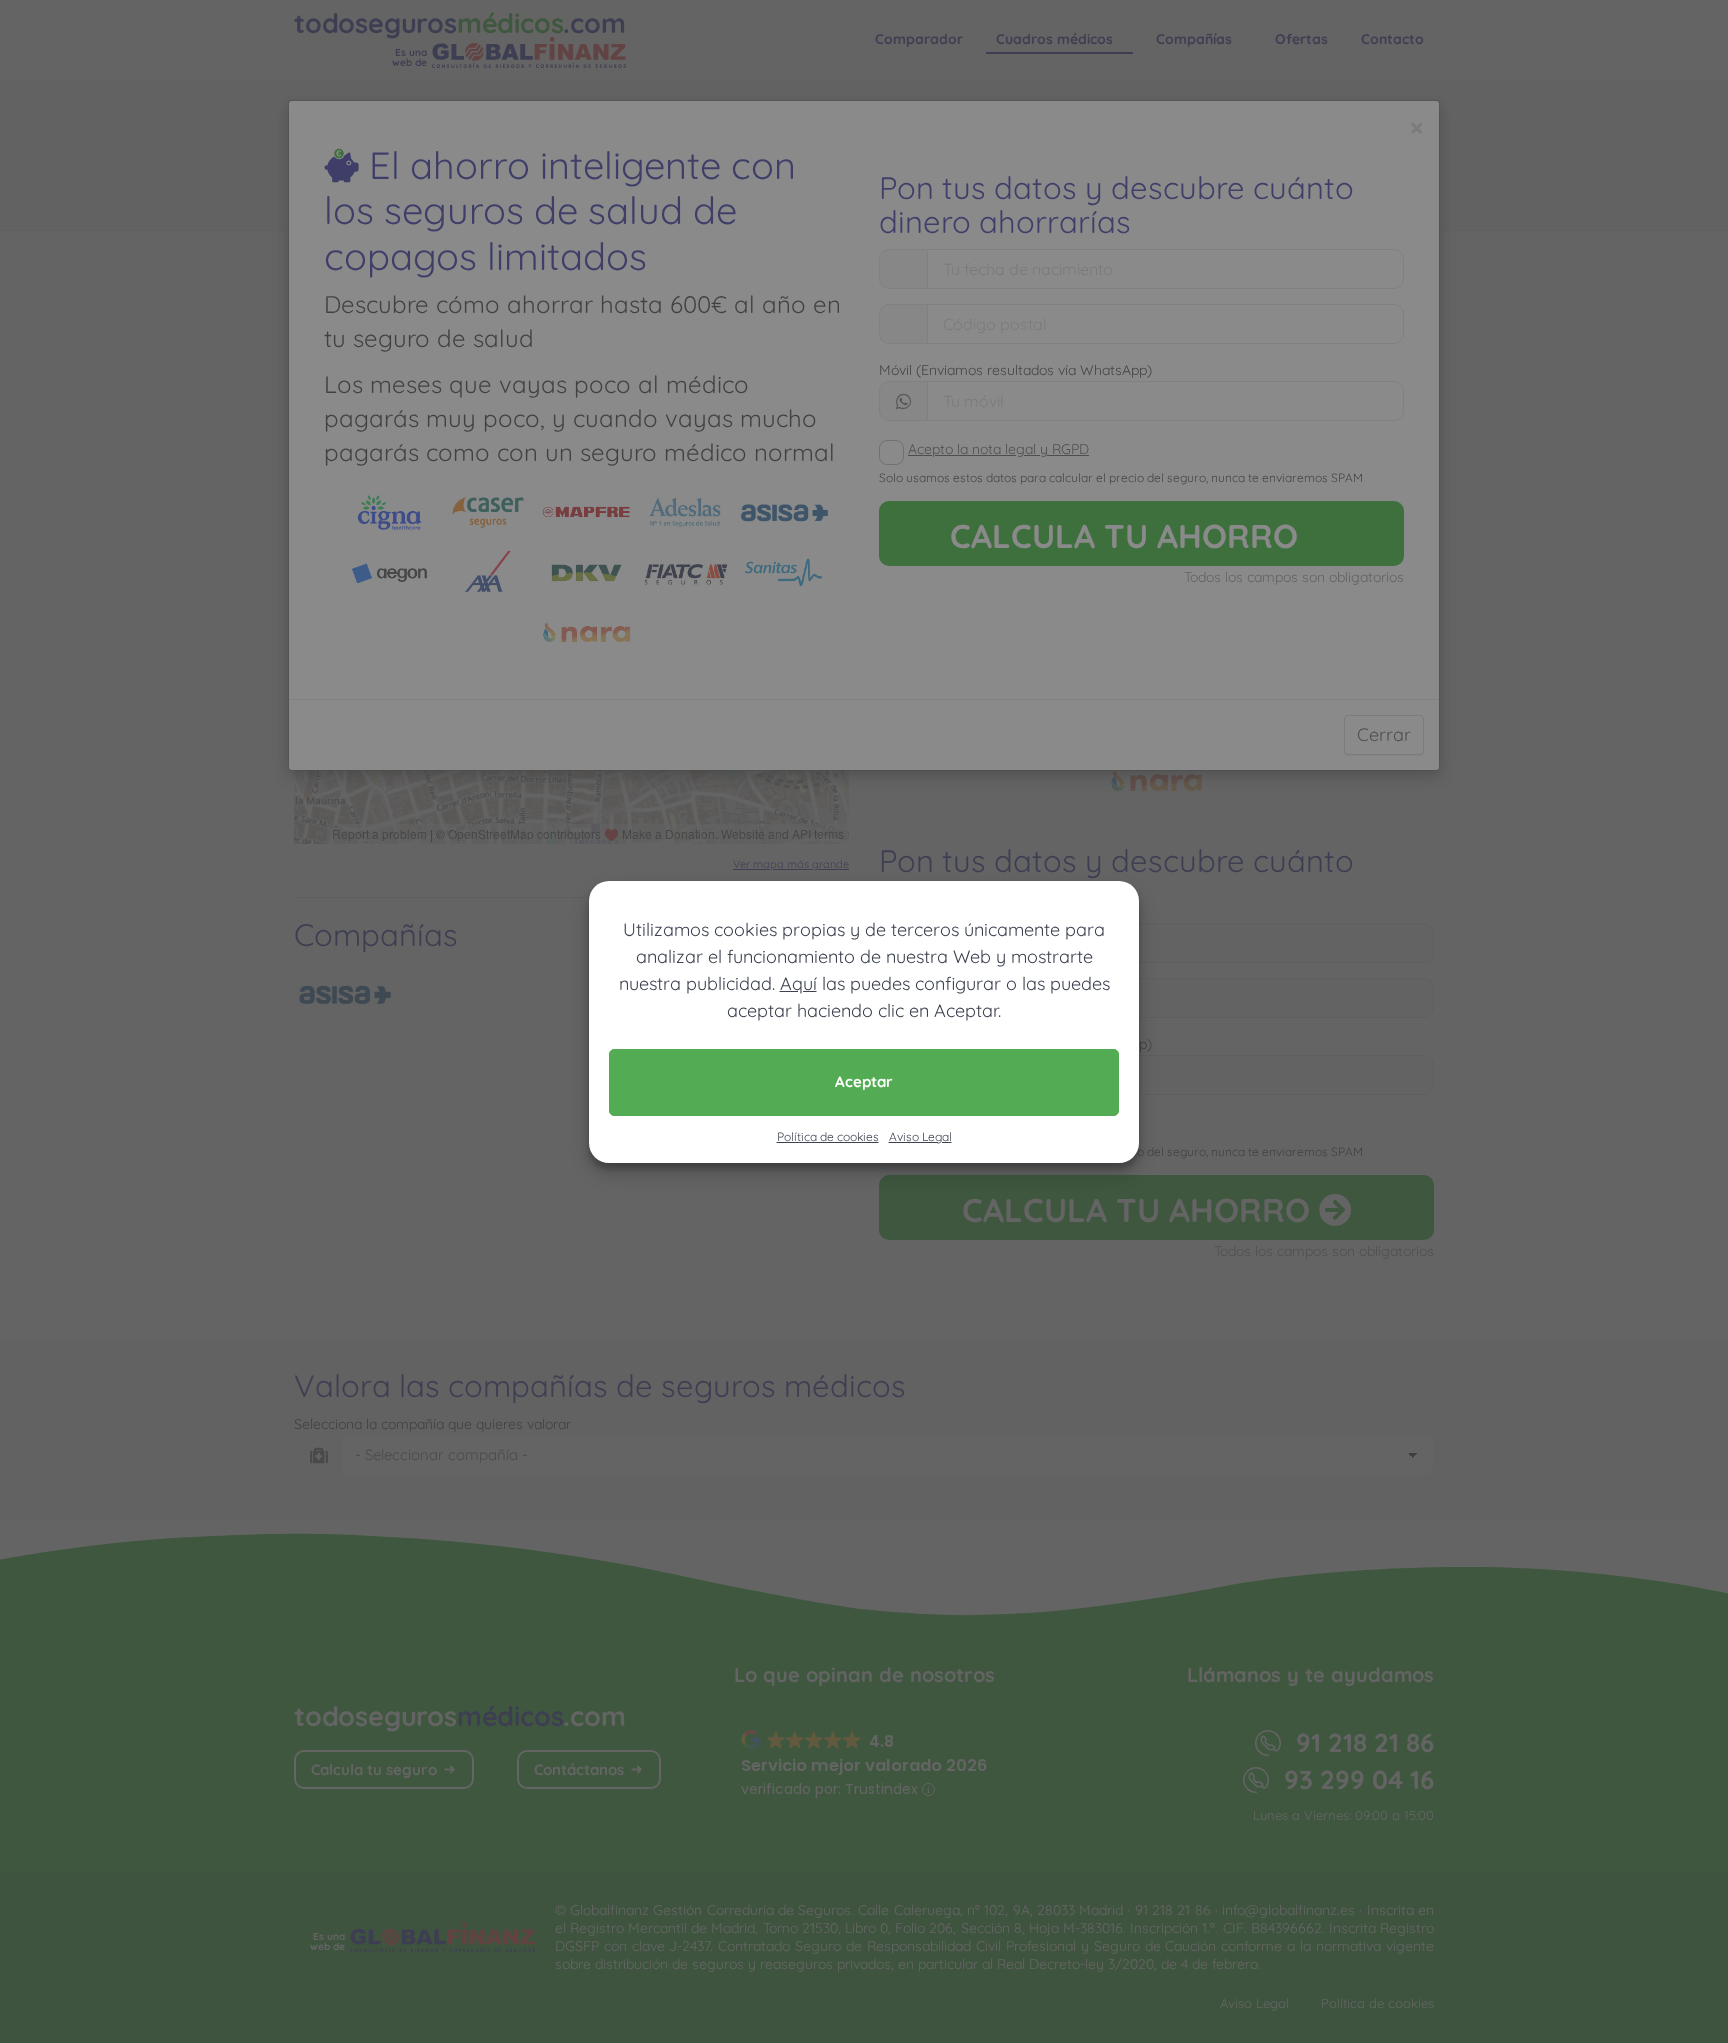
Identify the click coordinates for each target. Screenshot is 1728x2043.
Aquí (798, 983)
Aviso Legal (920, 1136)
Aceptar (864, 1081)
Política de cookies (828, 1136)
